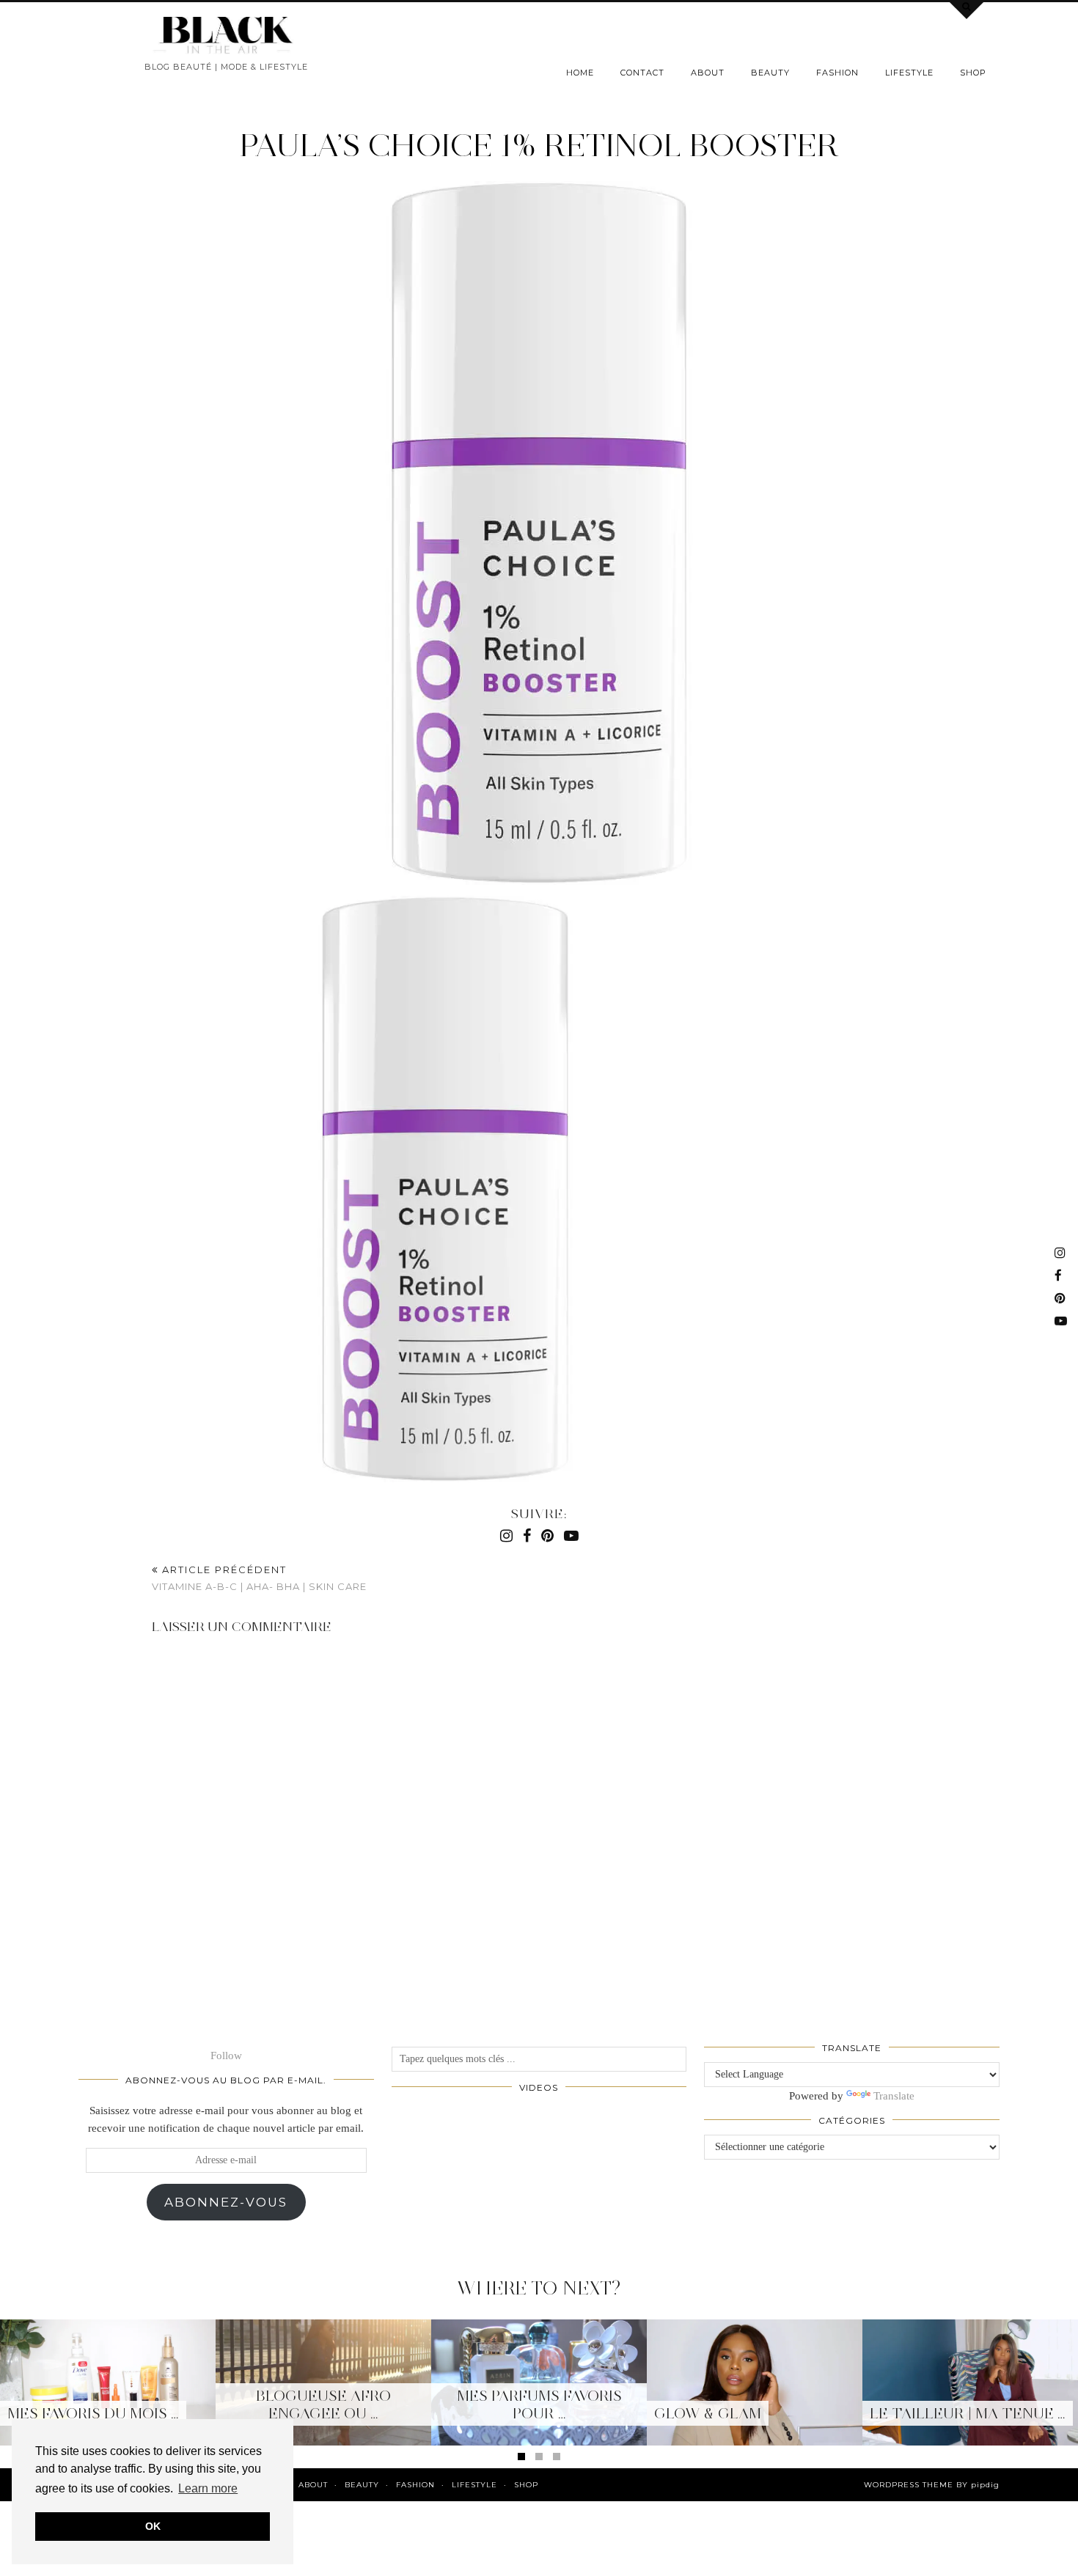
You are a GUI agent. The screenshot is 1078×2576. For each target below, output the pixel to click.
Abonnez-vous (226, 2202)
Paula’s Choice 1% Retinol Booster (539, 145)
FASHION (837, 73)
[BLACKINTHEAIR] (226, 36)
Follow (226, 2056)
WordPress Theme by (932, 2485)
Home (580, 73)
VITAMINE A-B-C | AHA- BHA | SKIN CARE (259, 1578)
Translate (894, 2096)
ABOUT (708, 73)
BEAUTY (770, 73)
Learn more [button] (208, 2488)
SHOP (973, 73)
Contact (642, 73)
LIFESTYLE (909, 73)
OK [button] (153, 2526)
